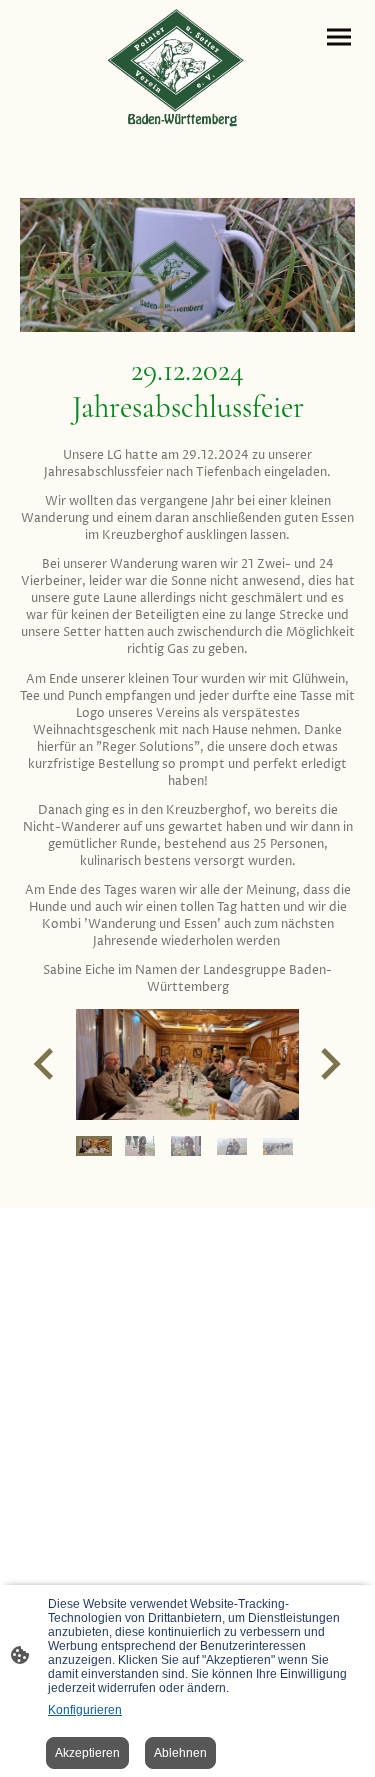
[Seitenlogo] (188, 67)
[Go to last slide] (45, 1064)
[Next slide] (328, 1064)
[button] (94, 1146)
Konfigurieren (85, 1710)
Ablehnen (180, 1753)
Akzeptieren (87, 1753)
